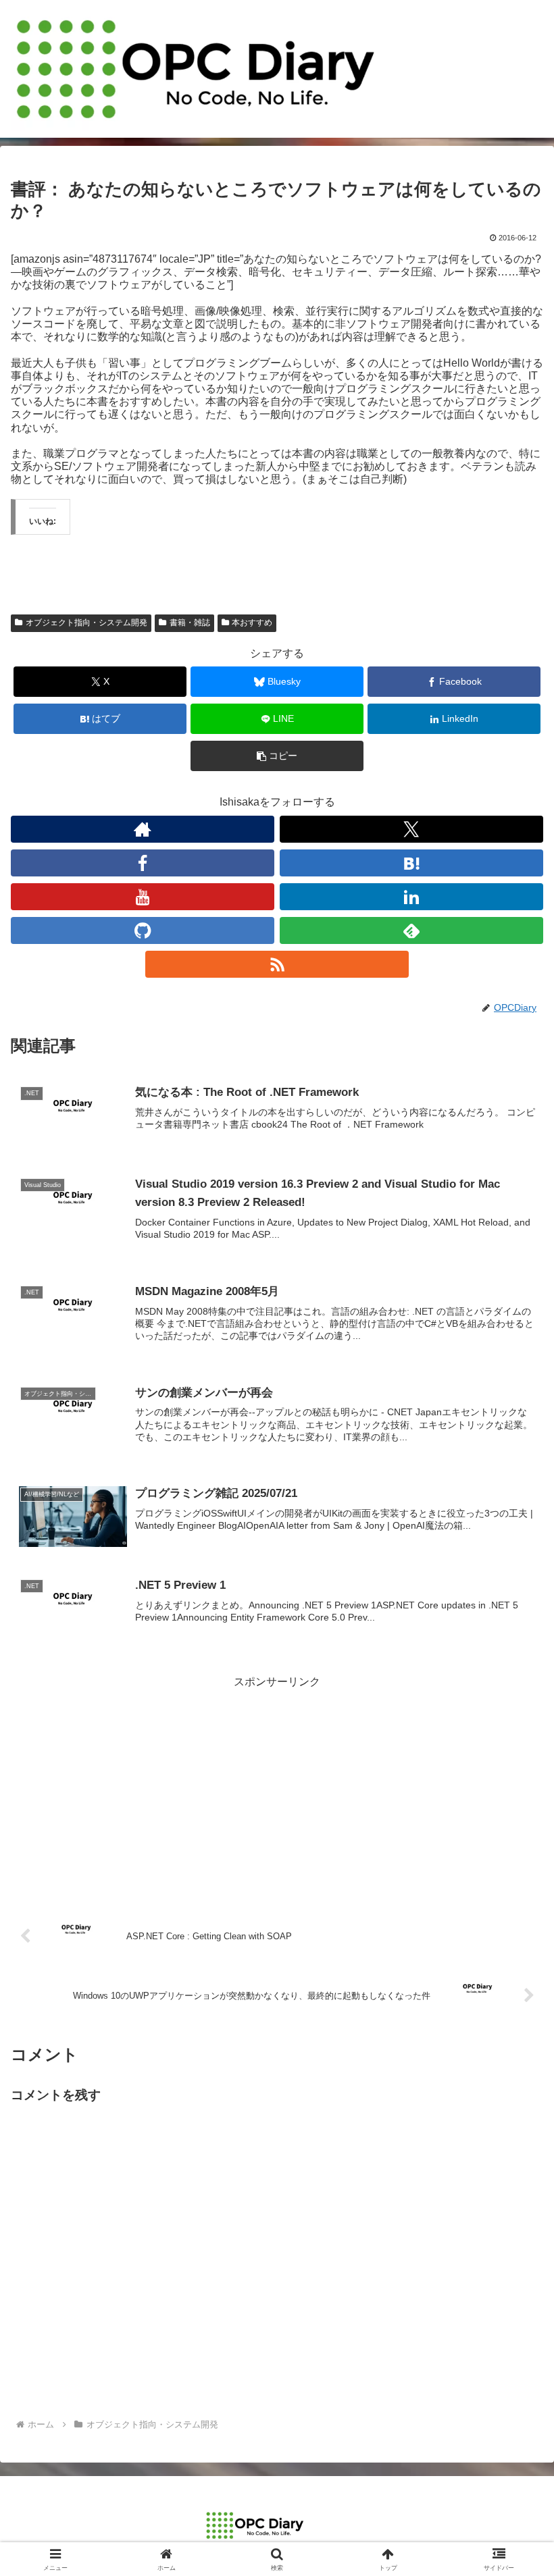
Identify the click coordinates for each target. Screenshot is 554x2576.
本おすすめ (252, 623)
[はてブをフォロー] (411, 863)
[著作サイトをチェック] (143, 829)
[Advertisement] (277, 1787)
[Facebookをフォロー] (143, 863)
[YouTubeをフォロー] (143, 897)
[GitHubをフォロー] (143, 930)
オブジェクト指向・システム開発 (86, 623)
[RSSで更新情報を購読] (277, 964)
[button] (277, 756)
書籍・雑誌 (190, 623)
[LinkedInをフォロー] (411, 897)
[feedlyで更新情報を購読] (411, 930)
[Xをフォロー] (411, 829)
